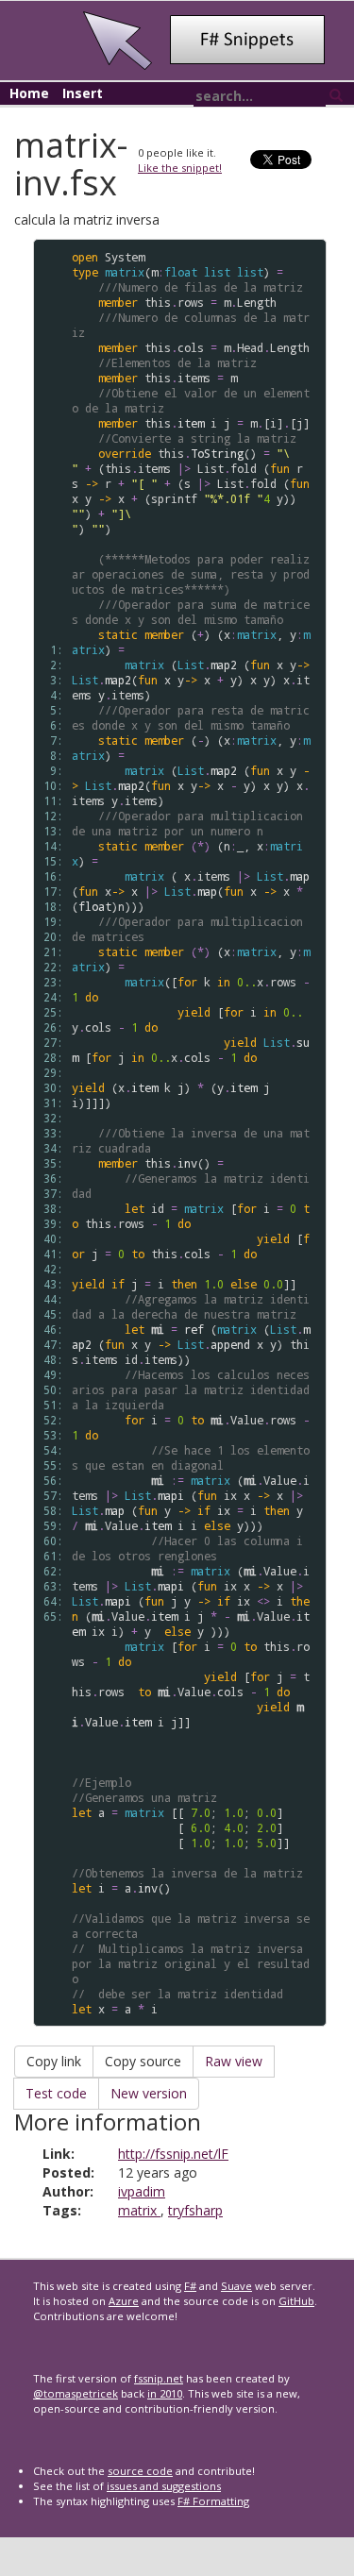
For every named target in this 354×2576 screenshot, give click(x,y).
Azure (124, 2301)
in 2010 (165, 2393)
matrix (139, 2210)
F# (190, 2286)
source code (140, 2471)
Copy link (54, 2061)
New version (149, 2093)
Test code (56, 2093)
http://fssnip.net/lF (173, 2154)
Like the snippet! (180, 168)
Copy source (143, 2061)
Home (29, 93)
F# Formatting (213, 2501)
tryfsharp (195, 2210)
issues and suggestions (164, 2486)
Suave (236, 2286)
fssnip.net (159, 2378)
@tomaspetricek (76, 2393)
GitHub (296, 2301)
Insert (83, 93)
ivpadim (142, 2191)
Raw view (234, 2061)
